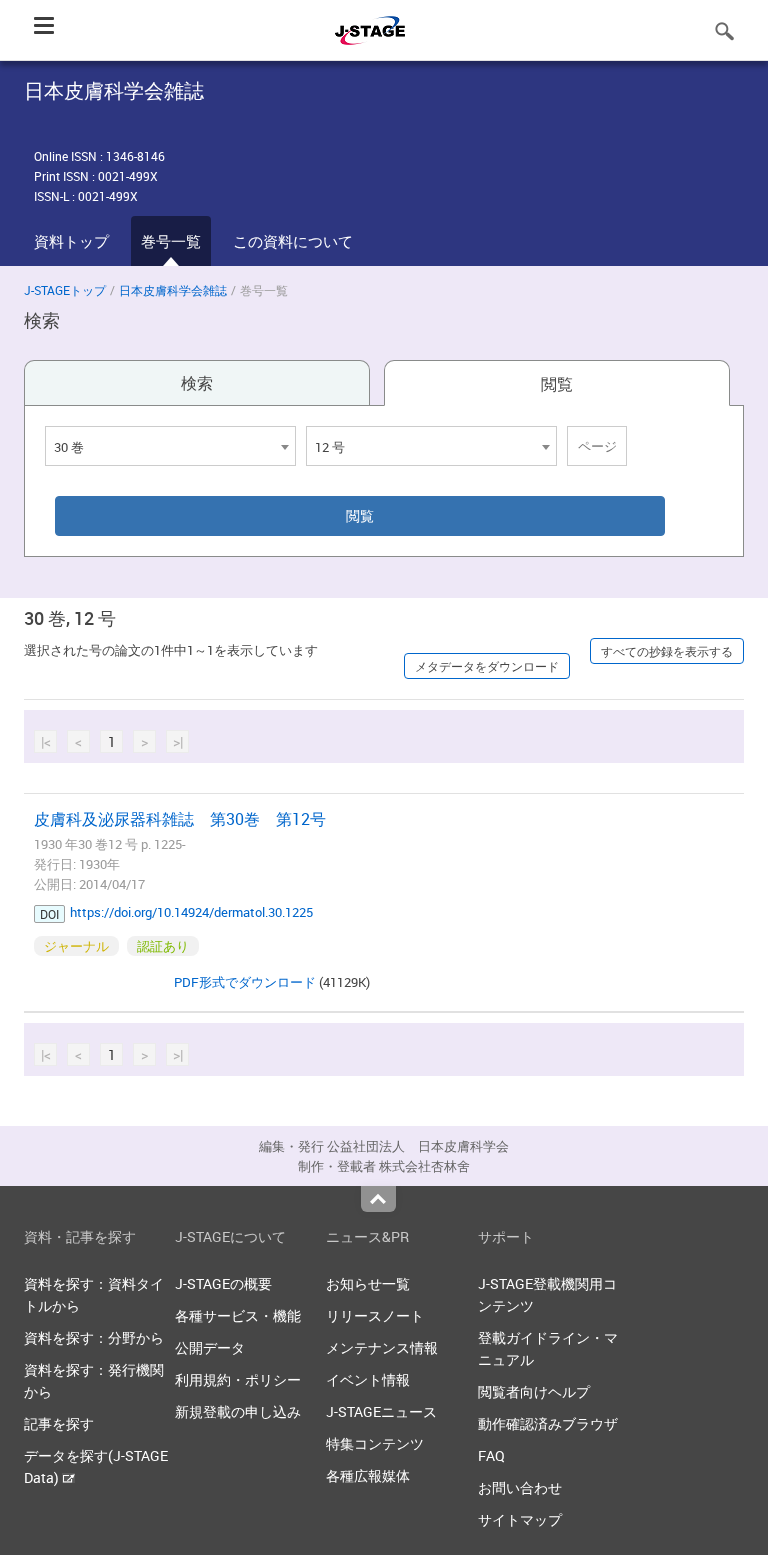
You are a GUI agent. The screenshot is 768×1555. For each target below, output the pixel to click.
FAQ (491, 1455)
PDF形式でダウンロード (245, 982)
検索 (197, 383)
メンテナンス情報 (382, 1347)
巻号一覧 (171, 241)
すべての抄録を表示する (667, 651)
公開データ (210, 1347)
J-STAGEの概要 (223, 1283)
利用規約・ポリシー (238, 1379)
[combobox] (170, 446)
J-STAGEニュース (381, 1411)
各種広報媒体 (368, 1475)
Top (378, 1199)
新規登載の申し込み (238, 1411)
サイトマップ (520, 1519)
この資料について (293, 241)
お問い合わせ (520, 1487)
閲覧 (557, 384)
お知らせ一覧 (368, 1283)
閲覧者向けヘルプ (534, 1391)
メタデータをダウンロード (487, 666)
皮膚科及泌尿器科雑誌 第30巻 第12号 (180, 819)
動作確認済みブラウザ (548, 1423)
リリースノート (375, 1315)
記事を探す (59, 1423)
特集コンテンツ (375, 1443)
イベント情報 (368, 1379)
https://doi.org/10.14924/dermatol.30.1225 (191, 912)
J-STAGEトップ (65, 290)
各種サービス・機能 (238, 1315)
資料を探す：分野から (94, 1337)
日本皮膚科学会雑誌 (173, 290)
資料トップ (71, 241)
